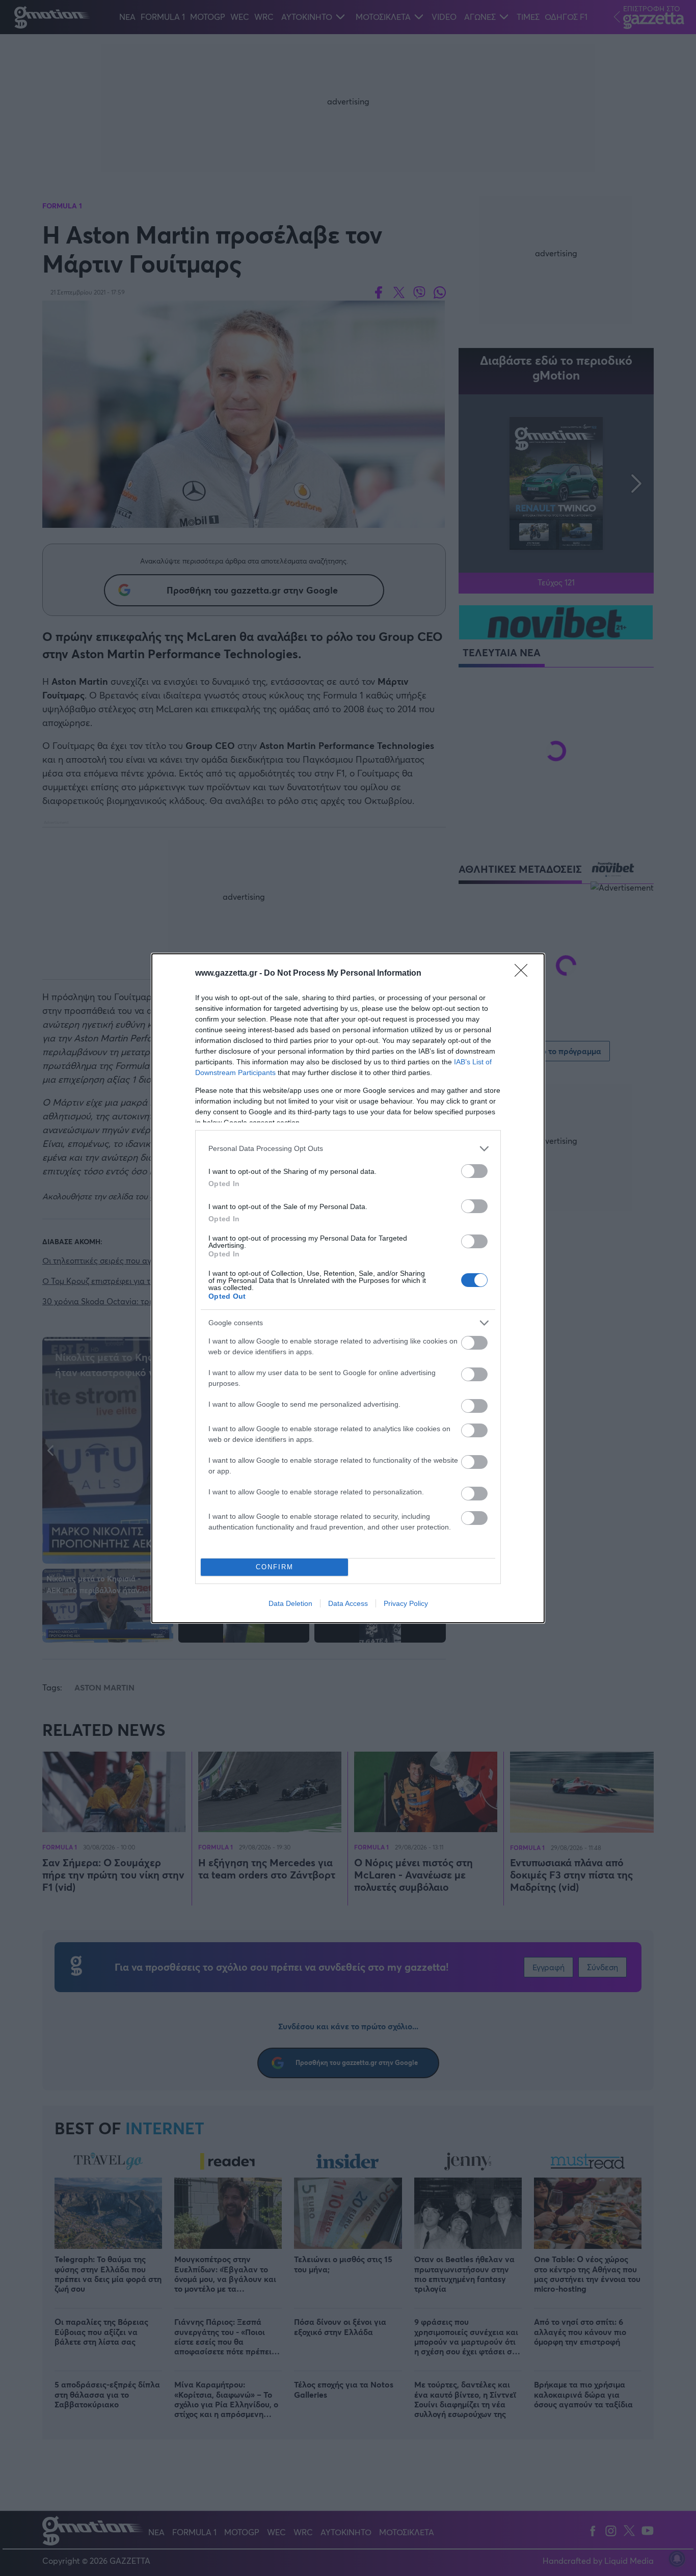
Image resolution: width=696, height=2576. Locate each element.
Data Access (348, 1603)
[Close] (524, 974)
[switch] (474, 1171)
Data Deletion (290, 1603)
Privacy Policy (406, 1603)
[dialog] (348, 1288)
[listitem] (348, 1149)
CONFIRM (275, 1567)
